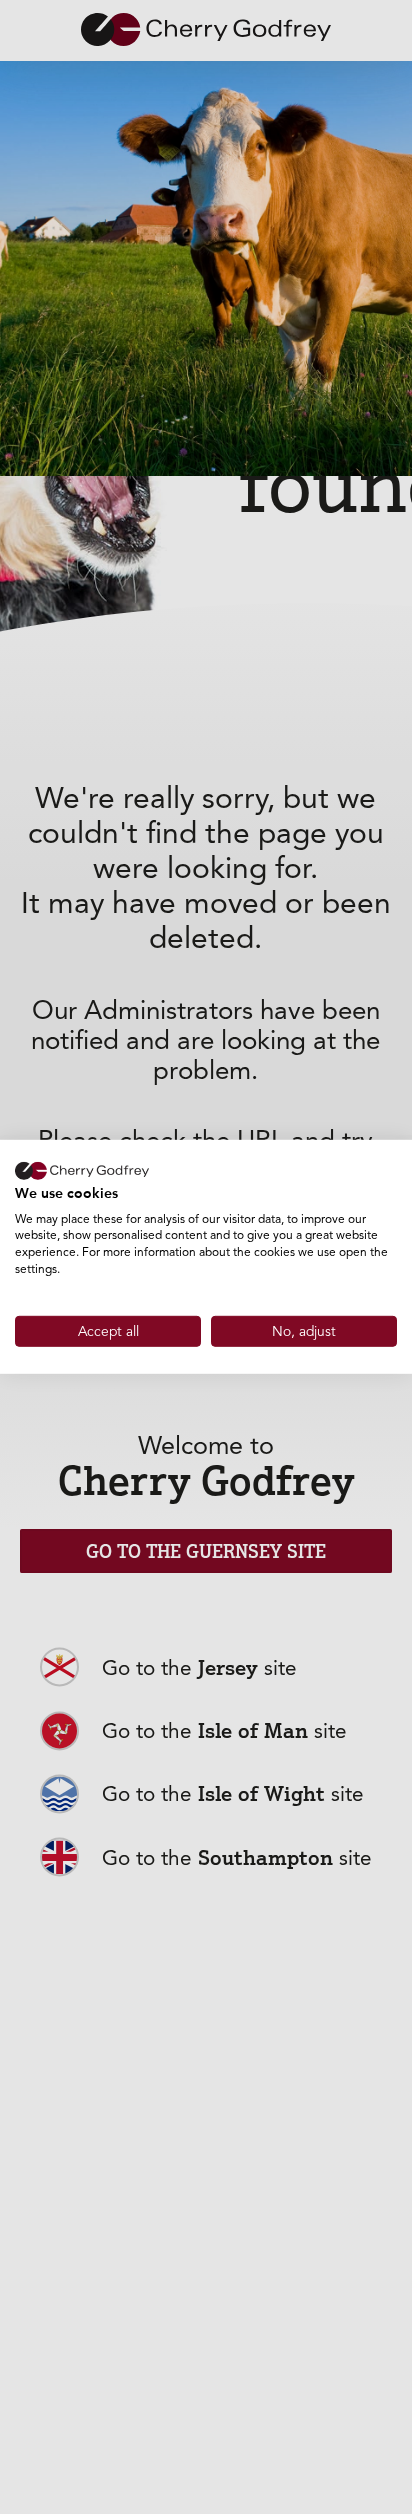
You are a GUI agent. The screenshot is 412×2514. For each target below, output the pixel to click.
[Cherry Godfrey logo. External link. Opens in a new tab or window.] (82, 1171)
